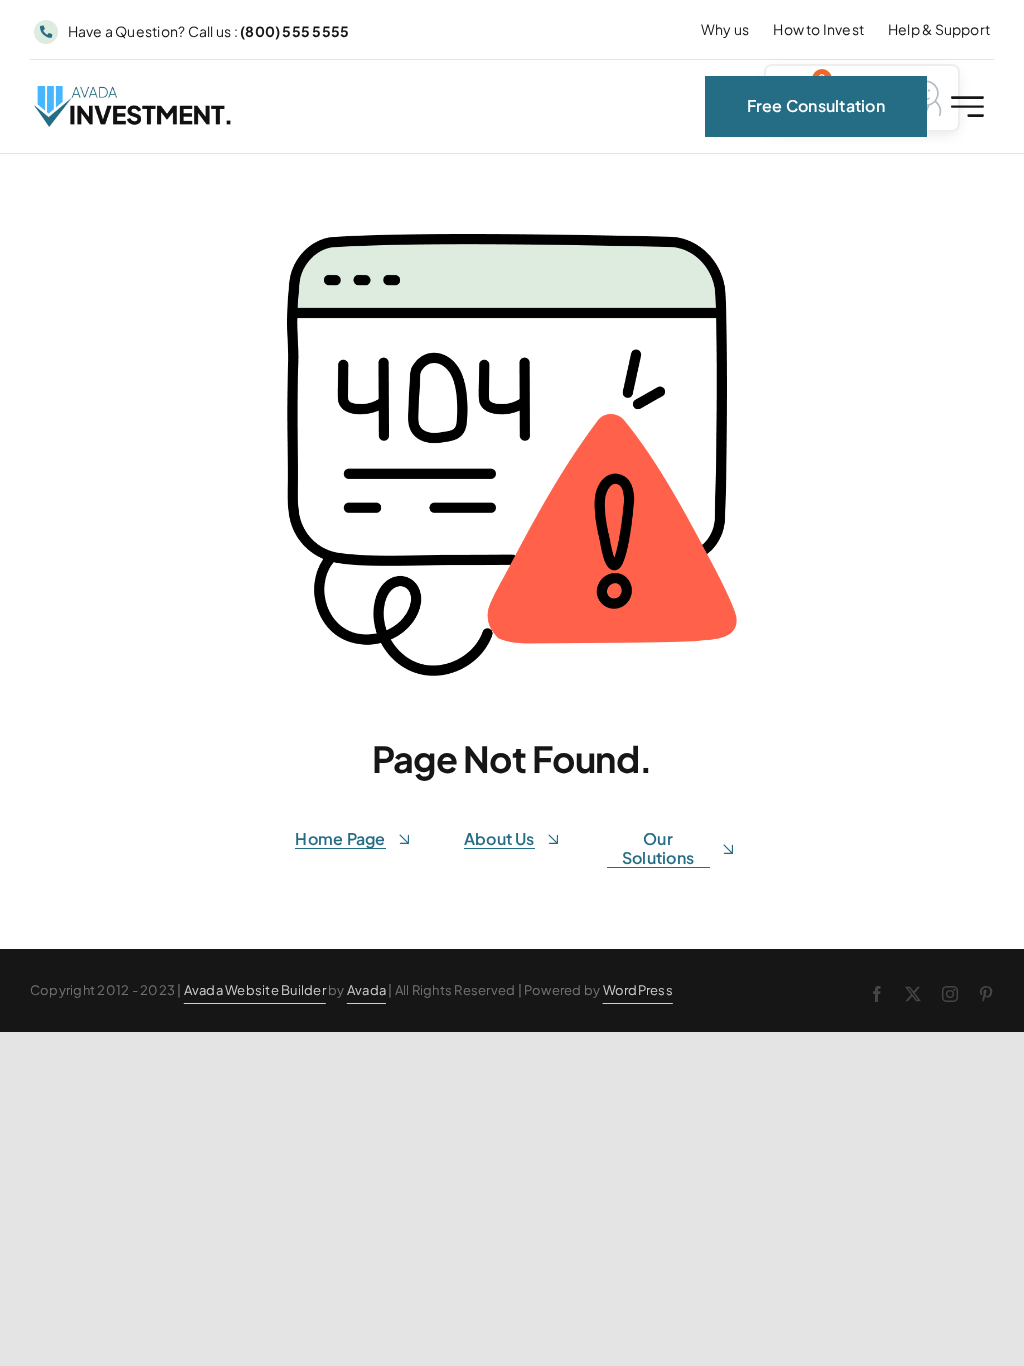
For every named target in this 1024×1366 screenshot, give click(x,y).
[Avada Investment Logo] (134, 93)
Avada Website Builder (255, 990)
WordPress (638, 990)
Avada (366, 990)
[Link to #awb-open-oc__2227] (967, 106)
